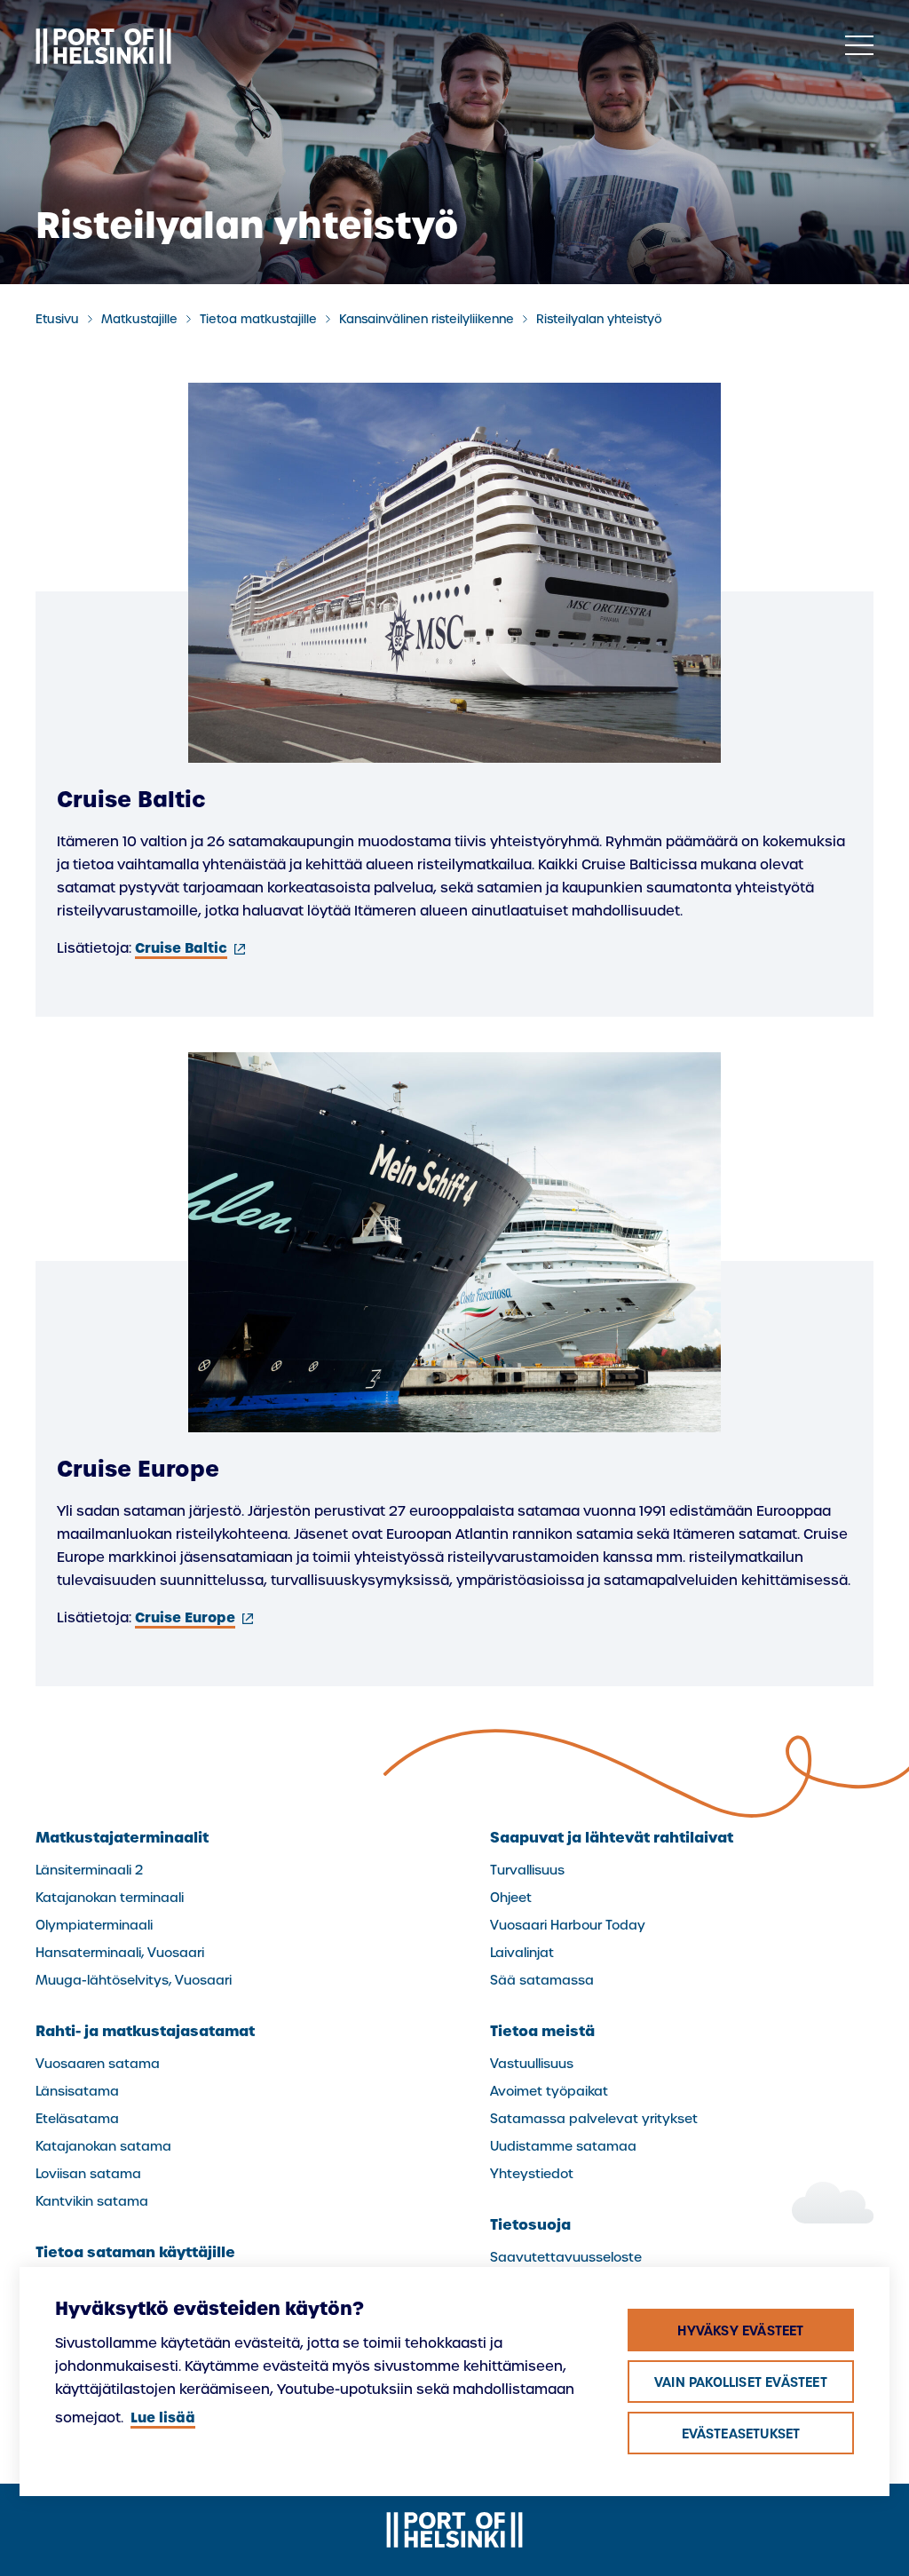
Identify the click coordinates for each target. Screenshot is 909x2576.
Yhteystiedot (532, 2174)
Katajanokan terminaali (110, 1898)
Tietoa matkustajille (258, 319)
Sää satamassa (542, 1980)
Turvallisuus (527, 1870)
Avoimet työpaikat (549, 2091)
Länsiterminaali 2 (89, 1870)
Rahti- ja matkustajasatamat (145, 2031)
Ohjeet (511, 1898)
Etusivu (57, 319)
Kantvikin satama (92, 2201)
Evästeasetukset (741, 2434)
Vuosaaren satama (98, 2064)
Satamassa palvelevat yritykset (594, 2119)
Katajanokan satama (103, 2146)
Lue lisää (163, 2417)
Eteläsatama (77, 2119)
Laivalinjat (522, 1953)
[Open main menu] (859, 46)
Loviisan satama (88, 2174)
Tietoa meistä (542, 2031)
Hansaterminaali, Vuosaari (120, 1953)
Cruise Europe (196, 1617)
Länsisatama (77, 2091)
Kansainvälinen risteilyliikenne (427, 319)
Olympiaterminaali (94, 1925)
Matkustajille (139, 319)
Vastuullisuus (532, 2064)
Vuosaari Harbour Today (568, 1925)
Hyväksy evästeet (740, 2331)
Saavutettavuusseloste (566, 2257)
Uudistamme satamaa (563, 2146)
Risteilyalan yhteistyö (599, 319)
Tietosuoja (530, 2224)
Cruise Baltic (192, 948)
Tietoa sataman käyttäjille (135, 2252)
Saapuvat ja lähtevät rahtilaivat (612, 1837)
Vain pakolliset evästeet (741, 2382)
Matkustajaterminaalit (122, 1837)
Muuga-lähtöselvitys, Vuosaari (134, 1980)
